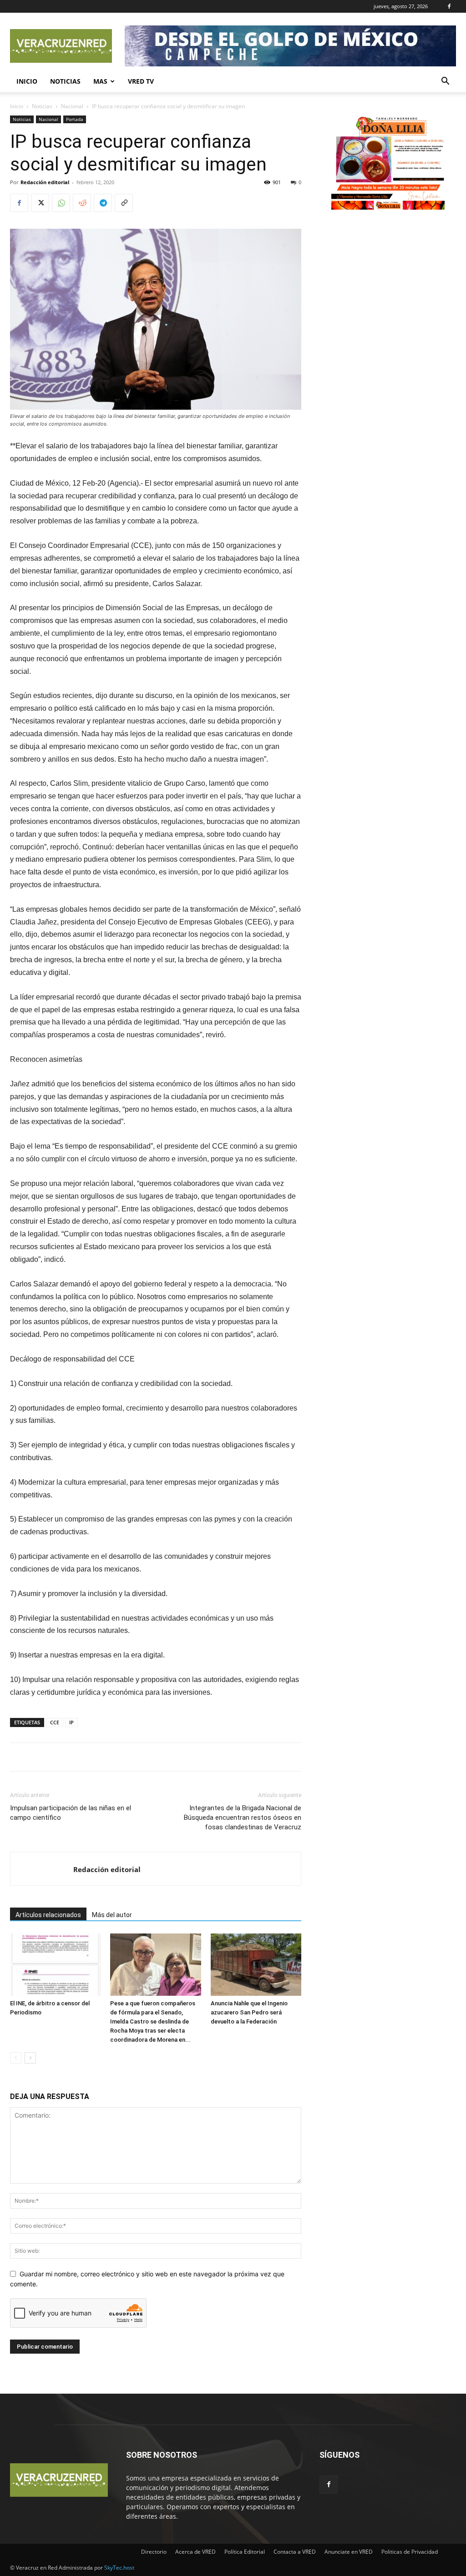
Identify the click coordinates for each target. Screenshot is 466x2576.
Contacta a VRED (295, 2552)
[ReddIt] (82, 203)
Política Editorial (245, 2552)
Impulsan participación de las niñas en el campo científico (71, 1813)
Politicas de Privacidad (410, 2552)
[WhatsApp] (61, 203)
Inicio (27, 81)
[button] (445, 82)
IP (71, 1722)
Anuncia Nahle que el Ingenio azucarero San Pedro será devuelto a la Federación (249, 2012)
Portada (75, 119)
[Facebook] (449, 6)
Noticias (65, 81)
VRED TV (141, 81)
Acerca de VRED (195, 2552)
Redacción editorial (45, 182)
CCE (55, 1722)
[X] (40, 203)
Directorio (154, 2552)
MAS (100, 81)
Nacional (72, 106)
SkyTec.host (119, 2568)
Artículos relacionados (48, 1915)
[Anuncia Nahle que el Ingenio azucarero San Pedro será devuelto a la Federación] (256, 1965)
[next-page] (30, 2058)
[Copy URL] (124, 203)
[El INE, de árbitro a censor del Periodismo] (55, 1965)
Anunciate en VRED (349, 2552)
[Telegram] (103, 203)
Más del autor (112, 1915)
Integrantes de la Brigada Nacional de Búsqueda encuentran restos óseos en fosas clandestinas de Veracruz (243, 1818)
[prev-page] (16, 2058)
